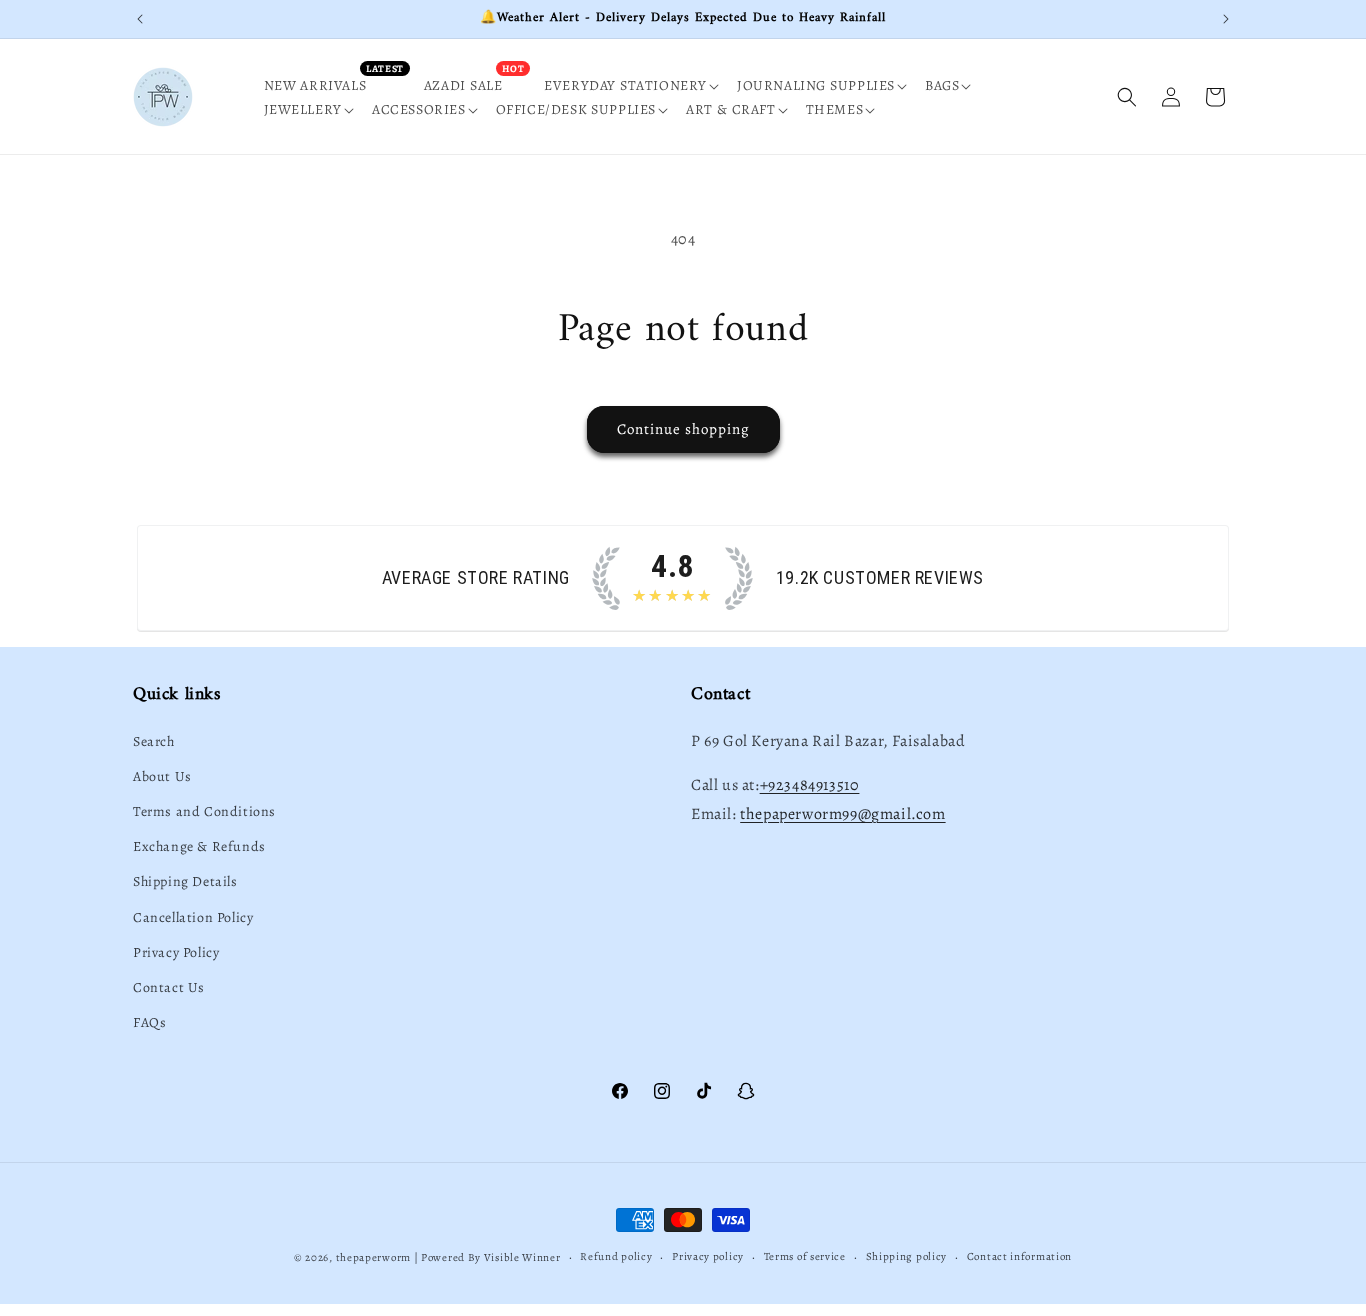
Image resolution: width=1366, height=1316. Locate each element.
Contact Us (169, 987)
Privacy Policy (176, 952)
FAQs (149, 1022)
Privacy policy (708, 1256)
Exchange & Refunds (199, 846)
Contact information (1019, 1256)
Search (154, 741)
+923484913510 (810, 785)
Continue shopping (683, 429)
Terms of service (805, 1256)
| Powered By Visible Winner (487, 1257)
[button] (637, 86)
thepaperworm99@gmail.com (842, 814)
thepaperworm (373, 1257)
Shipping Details (185, 881)
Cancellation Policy (193, 917)
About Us (162, 776)
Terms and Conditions (204, 811)
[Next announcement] (1226, 19)
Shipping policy (907, 1256)
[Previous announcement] (140, 19)
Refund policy (616, 1256)
